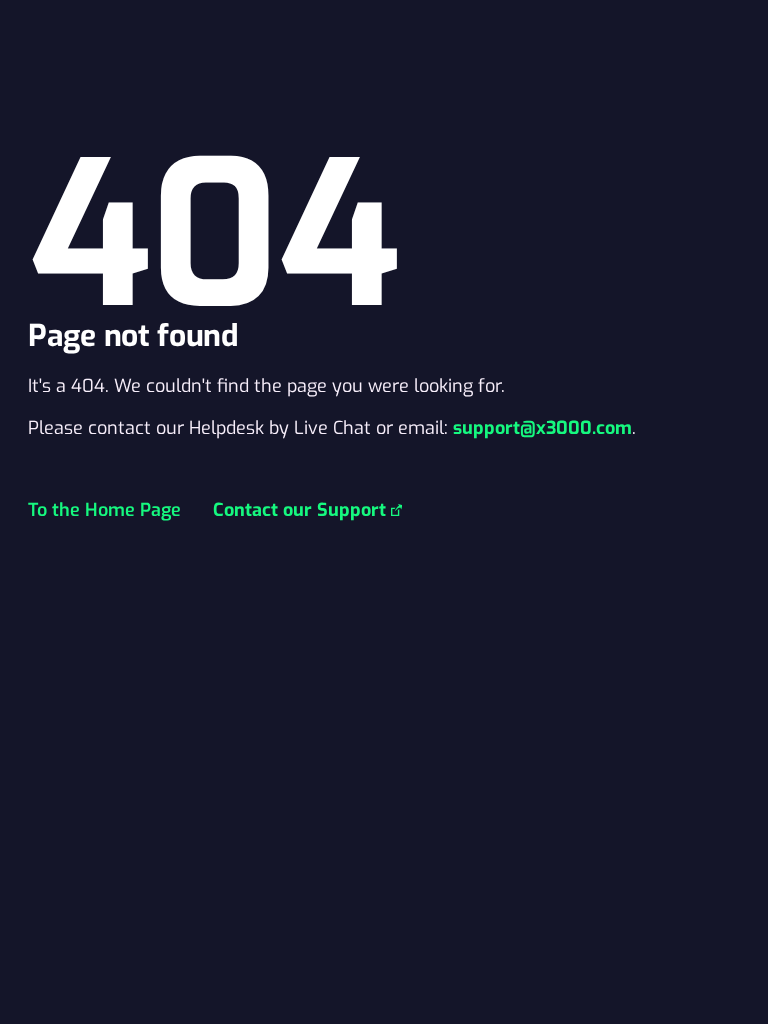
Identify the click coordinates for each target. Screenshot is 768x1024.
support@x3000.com (542, 428)
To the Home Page (104, 510)
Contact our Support (299, 510)
